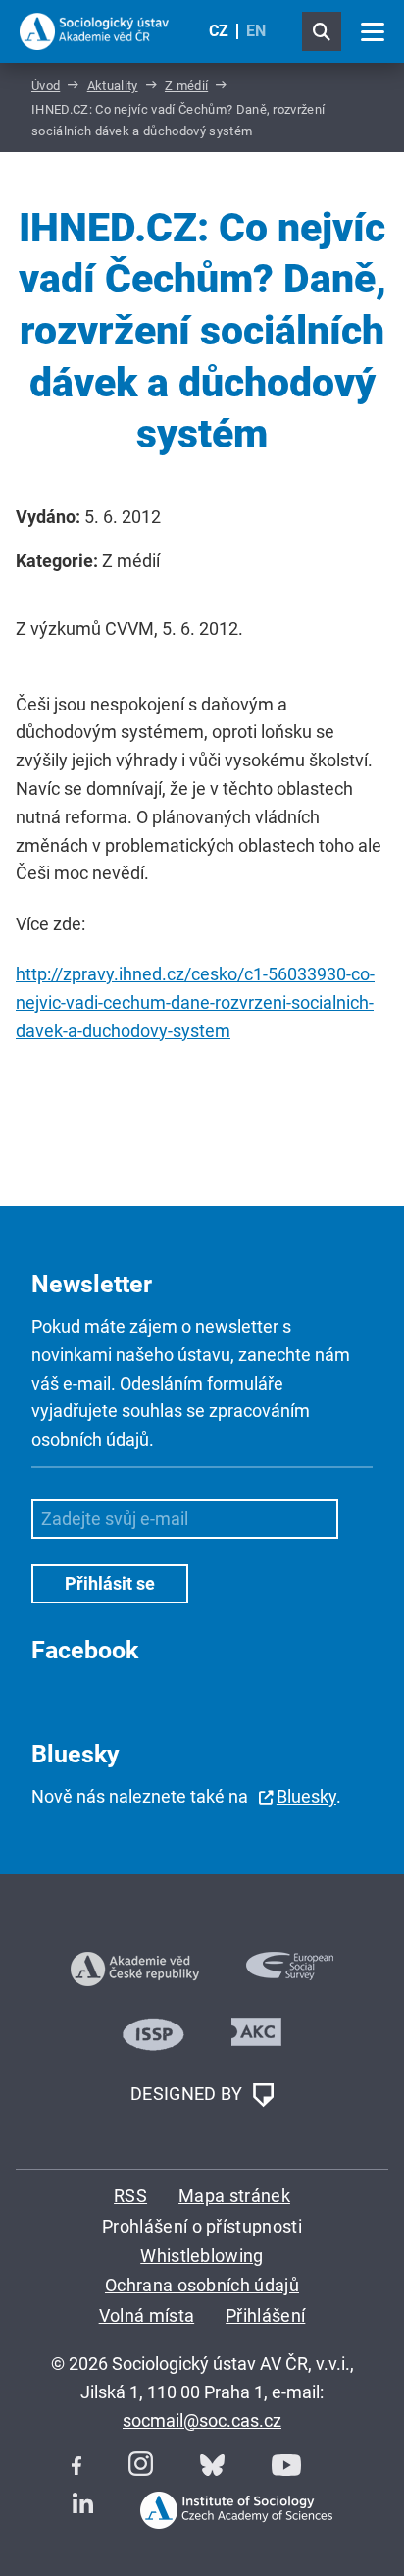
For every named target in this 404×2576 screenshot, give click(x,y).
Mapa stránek (234, 2196)
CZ (219, 31)
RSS (130, 2196)
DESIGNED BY (189, 2093)
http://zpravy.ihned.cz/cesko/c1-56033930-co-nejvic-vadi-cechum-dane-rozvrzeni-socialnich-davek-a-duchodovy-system (195, 1002)
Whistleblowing (202, 2256)
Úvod (46, 86)
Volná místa (147, 2315)
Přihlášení (265, 2315)
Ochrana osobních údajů (202, 2285)
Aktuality (113, 86)
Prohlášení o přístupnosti (202, 2226)
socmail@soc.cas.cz (202, 2420)
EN (256, 31)
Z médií (186, 86)
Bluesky (306, 1796)
